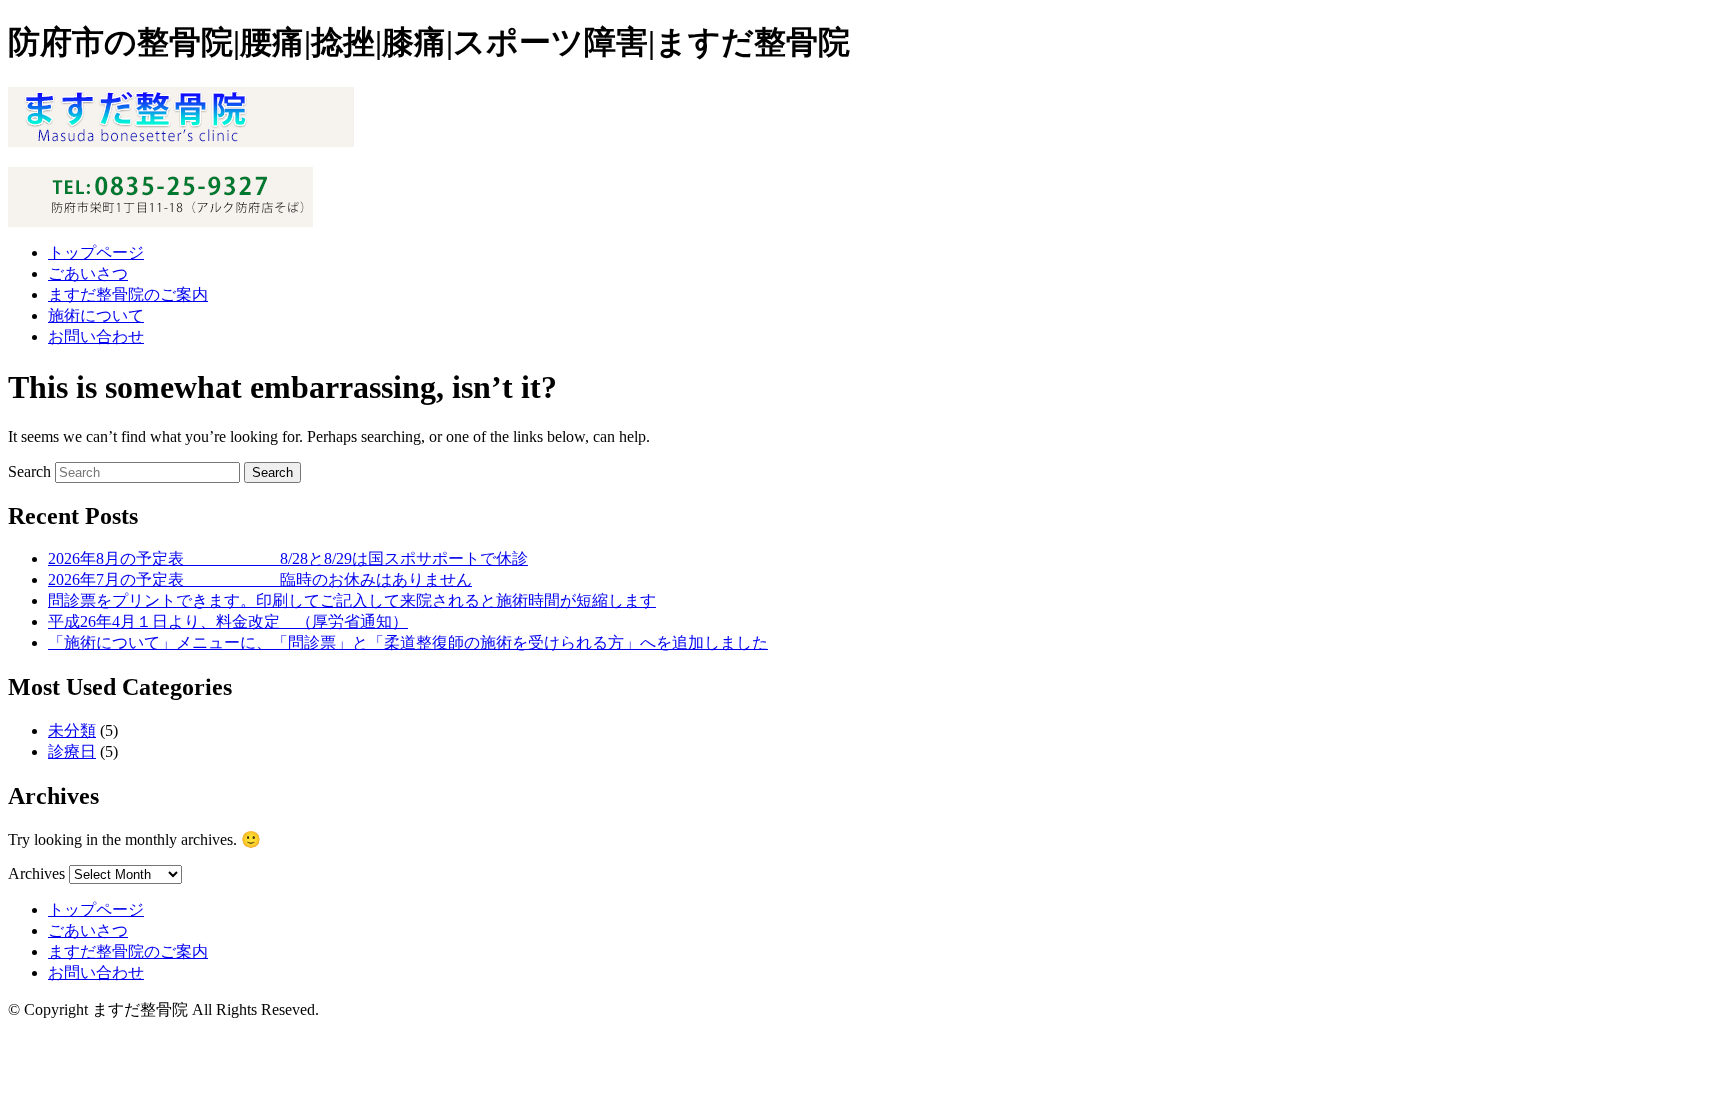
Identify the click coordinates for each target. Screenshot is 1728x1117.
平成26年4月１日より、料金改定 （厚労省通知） (228, 621)
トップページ (96, 252)
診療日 (72, 751)
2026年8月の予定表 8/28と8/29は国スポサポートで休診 (288, 558)
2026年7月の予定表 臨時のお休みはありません (260, 579)
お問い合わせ (96, 336)
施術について (96, 315)
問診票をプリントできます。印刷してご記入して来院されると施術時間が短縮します (352, 600)
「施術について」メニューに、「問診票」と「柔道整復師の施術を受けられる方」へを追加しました (408, 642)
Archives (36, 873)
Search (29, 471)
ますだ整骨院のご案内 (128, 294)
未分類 (72, 730)
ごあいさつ (88, 273)
